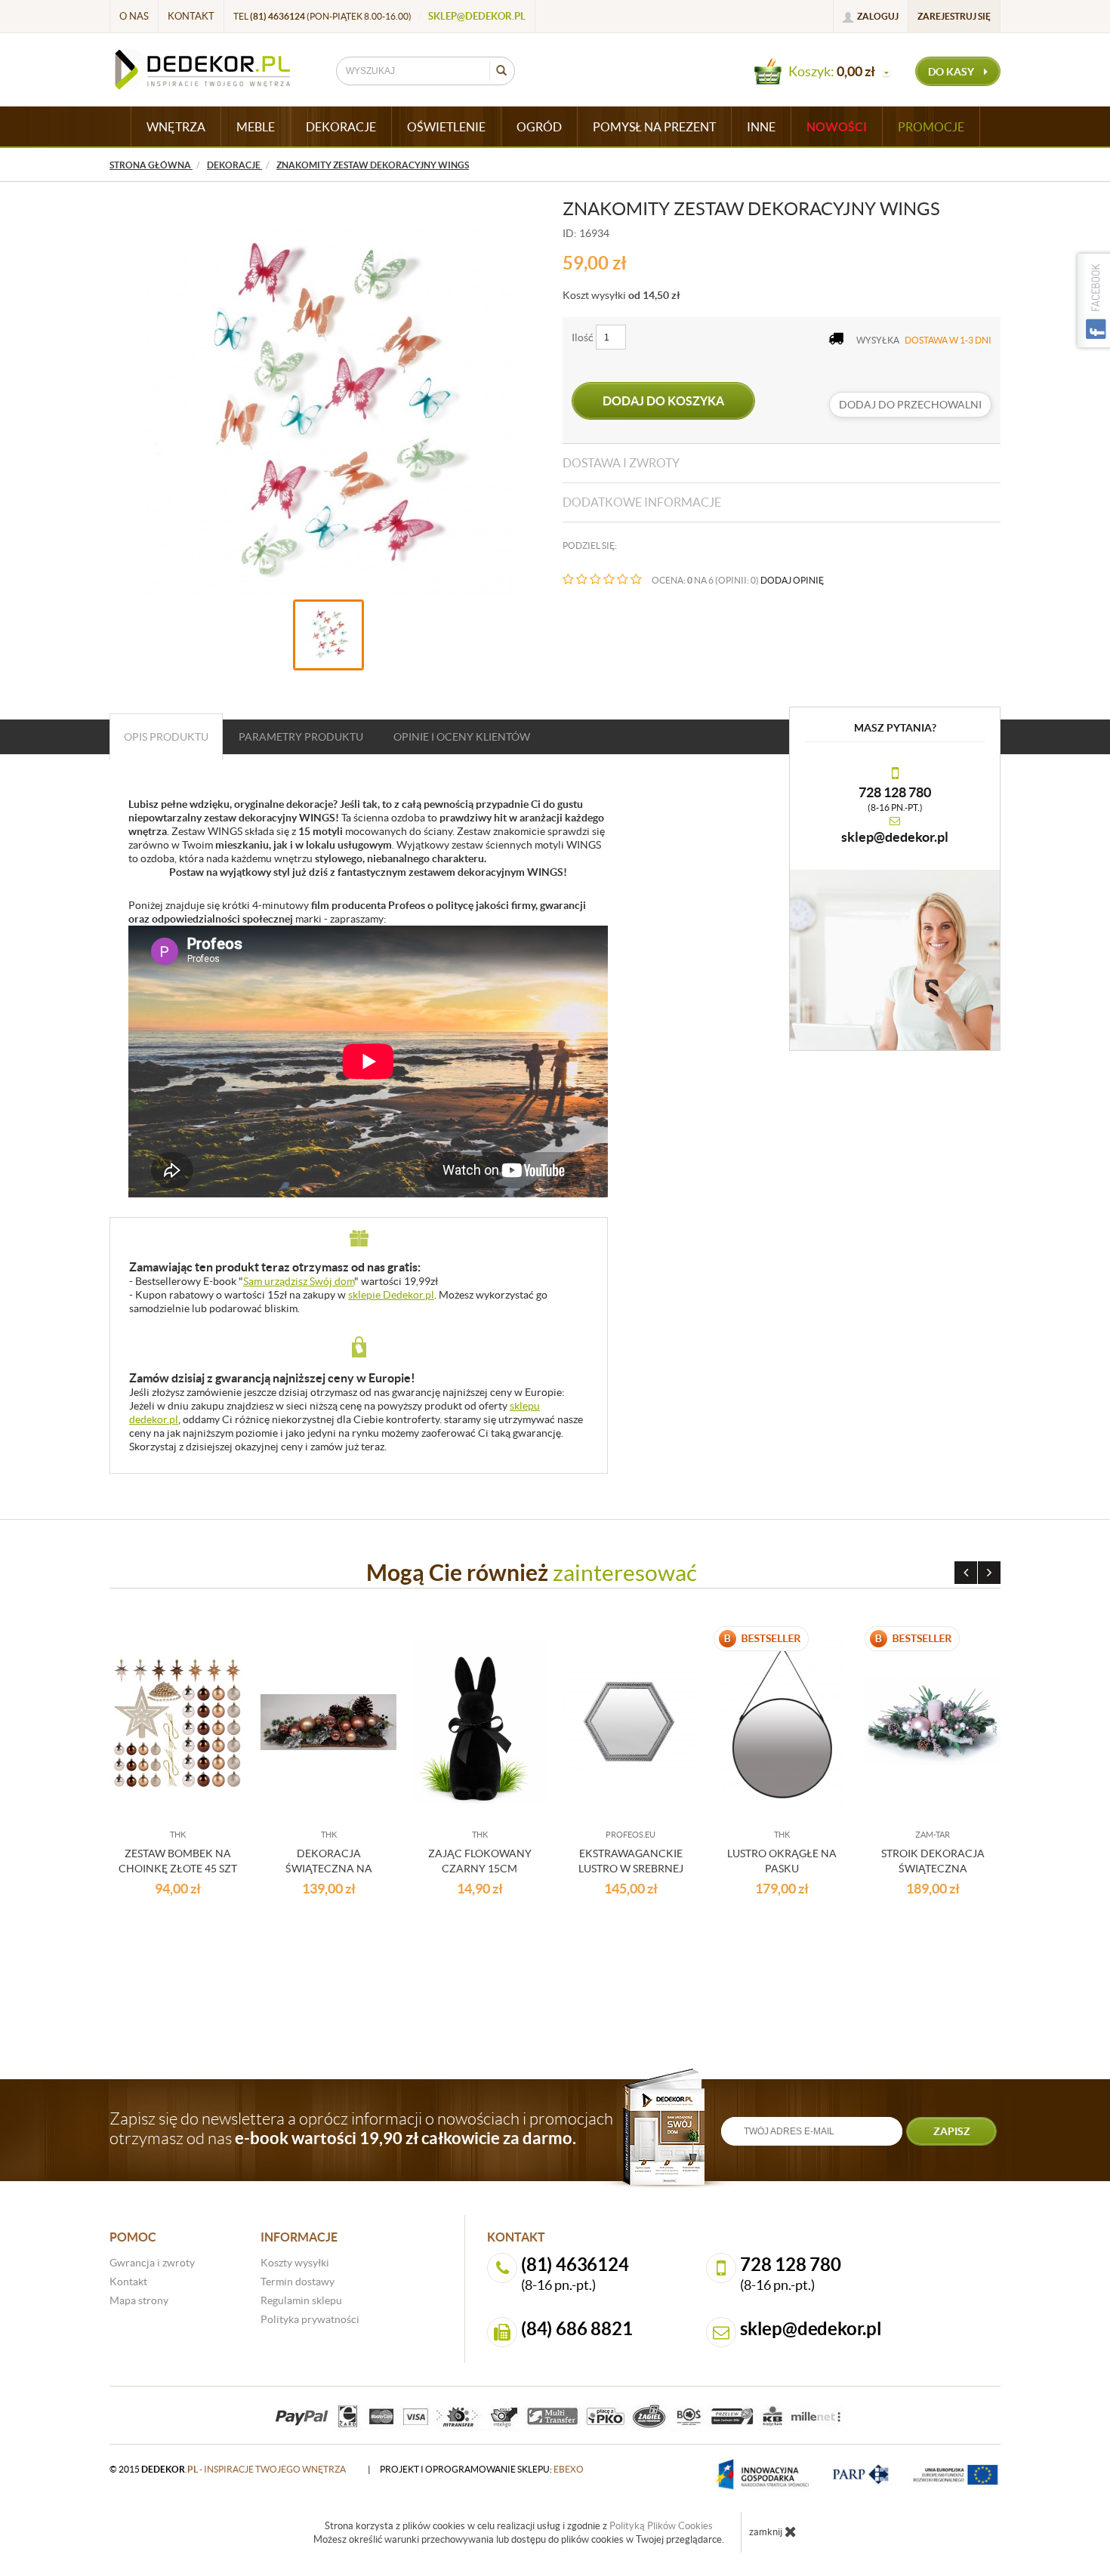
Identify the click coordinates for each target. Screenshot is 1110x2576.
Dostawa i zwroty (621, 463)
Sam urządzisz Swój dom (299, 1281)
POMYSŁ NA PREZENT (654, 127)
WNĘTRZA (176, 127)
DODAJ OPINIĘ (792, 580)
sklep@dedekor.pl (477, 16)
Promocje (931, 127)
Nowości (837, 127)
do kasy (952, 72)
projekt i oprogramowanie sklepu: (482, 2469)
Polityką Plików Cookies (661, 2526)
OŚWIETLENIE (446, 127)
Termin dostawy (298, 2282)
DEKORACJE (341, 127)
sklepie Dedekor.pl (391, 1295)
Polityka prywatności (310, 2319)
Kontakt (191, 16)
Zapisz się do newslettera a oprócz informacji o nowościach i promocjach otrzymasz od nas (361, 2128)
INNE (761, 127)
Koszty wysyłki (295, 2263)
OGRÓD (539, 127)
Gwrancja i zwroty (152, 2263)
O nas (134, 16)
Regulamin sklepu (301, 2300)
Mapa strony (139, 2300)
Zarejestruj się (954, 16)
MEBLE (256, 127)
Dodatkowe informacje (642, 502)
